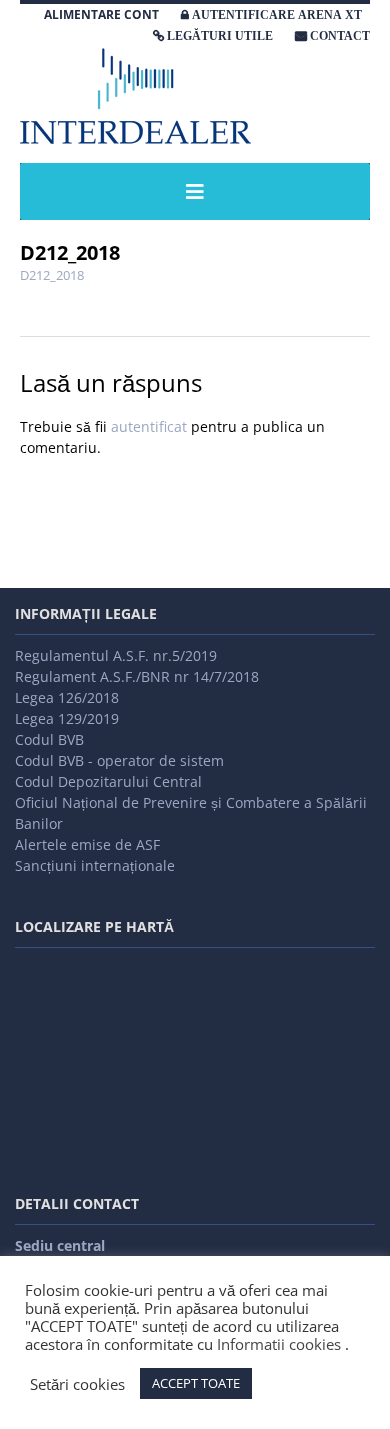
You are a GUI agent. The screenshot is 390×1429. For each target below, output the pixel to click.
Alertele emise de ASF (87, 844)
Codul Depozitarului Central (108, 781)
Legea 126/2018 (67, 697)
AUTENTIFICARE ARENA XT (277, 15)
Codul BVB (49, 739)
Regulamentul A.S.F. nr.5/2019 (116, 655)
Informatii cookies (279, 1344)
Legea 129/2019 (67, 718)
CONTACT (340, 36)
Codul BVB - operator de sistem (119, 760)
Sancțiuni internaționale (95, 865)
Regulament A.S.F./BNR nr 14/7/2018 (137, 676)
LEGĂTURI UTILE (220, 36)
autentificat (149, 426)
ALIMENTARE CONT (101, 14)
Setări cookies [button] (77, 1384)
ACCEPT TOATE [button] (196, 1383)
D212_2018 (52, 275)
